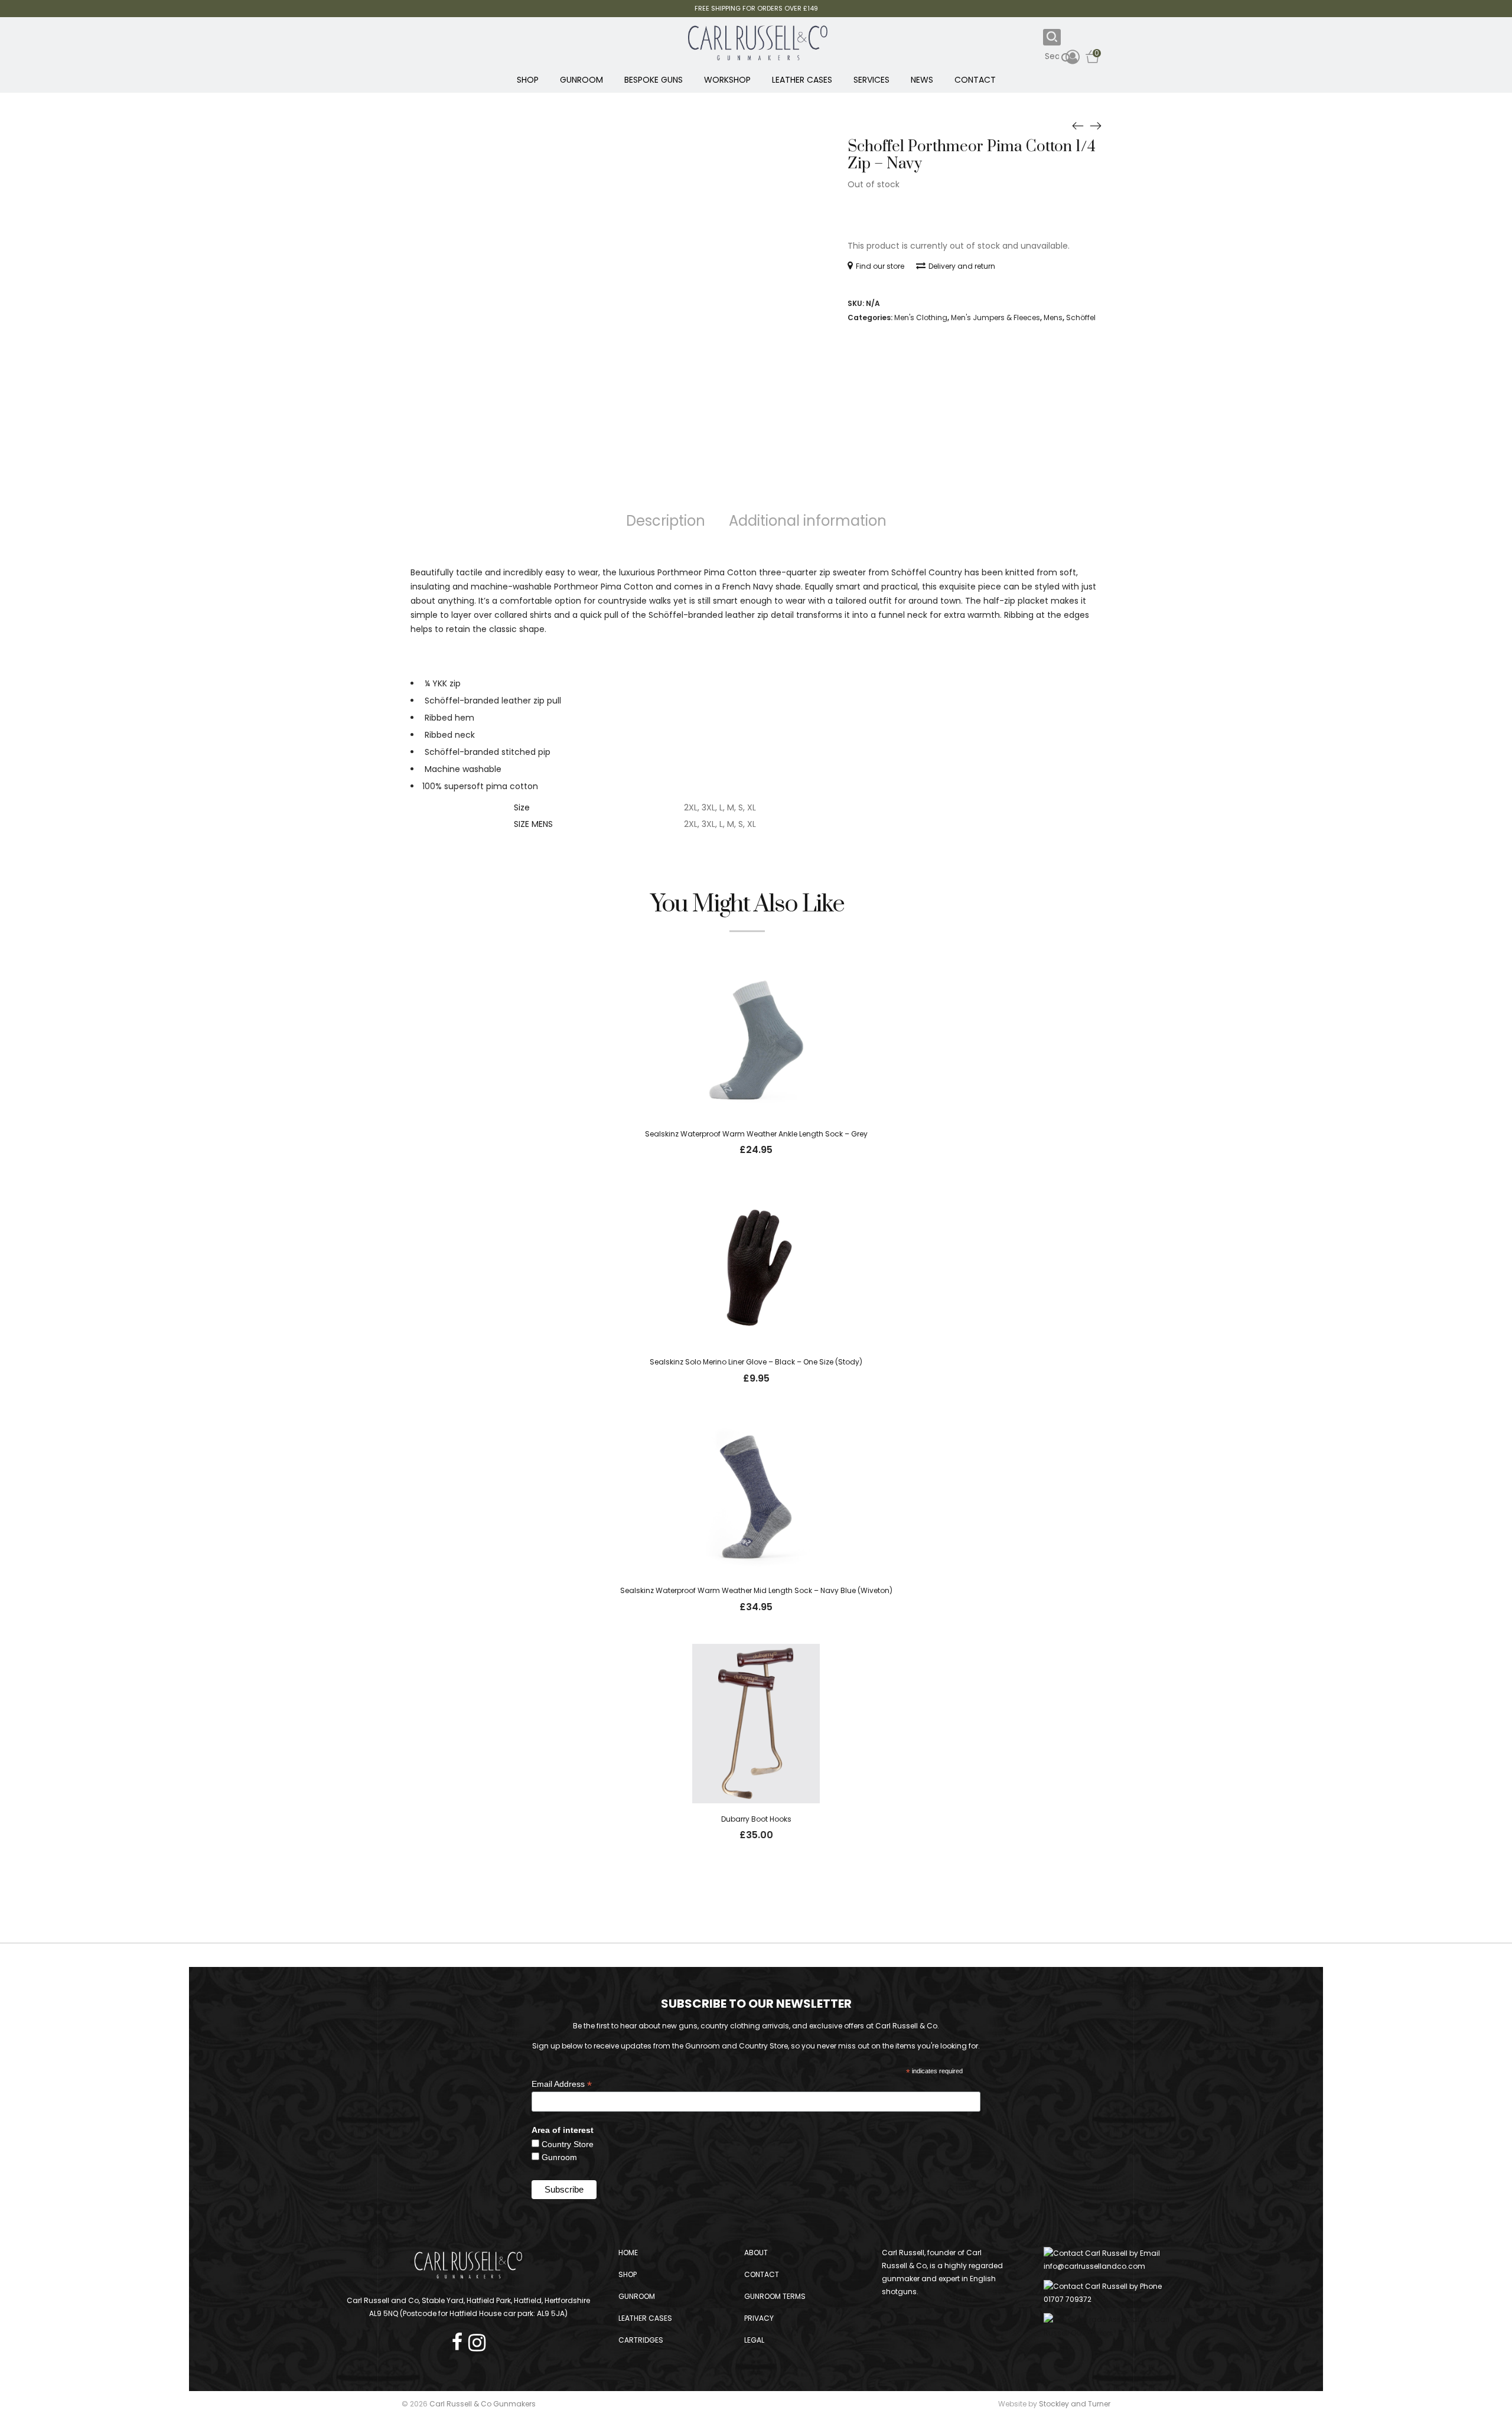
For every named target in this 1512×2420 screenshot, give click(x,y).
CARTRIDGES (641, 2340)
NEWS (922, 80)
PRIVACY (759, 2318)
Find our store (880, 266)
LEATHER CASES (802, 80)
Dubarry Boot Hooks (756, 1819)
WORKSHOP (727, 80)
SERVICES (871, 80)
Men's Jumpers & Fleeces (995, 317)
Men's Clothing (921, 317)
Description (666, 521)
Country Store (568, 2144)
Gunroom (559, 2157)
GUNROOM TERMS (775, 2296)
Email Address (562, 2084)
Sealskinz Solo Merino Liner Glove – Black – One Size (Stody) (756, 1362)
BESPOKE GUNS (654, 80)
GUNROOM (581, 80)
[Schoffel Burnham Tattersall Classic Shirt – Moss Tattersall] (1096, 125)
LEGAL (754, 2340)
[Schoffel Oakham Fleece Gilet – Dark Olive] (1078, 125)
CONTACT (975, 80)
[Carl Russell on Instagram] (477, 2339)
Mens (1053, 317)
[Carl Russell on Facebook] (460, 2339)
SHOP (528, 80)
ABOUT (756, 2253)
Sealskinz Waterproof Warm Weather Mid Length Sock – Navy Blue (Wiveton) (756, 1590)
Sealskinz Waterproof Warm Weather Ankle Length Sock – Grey (756, 1134)
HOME (628, 2253)
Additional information (808, 521)
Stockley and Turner (1075, 2404)
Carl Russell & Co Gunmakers (483, 2404)
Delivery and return (962, 266)
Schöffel (1081, 317)
